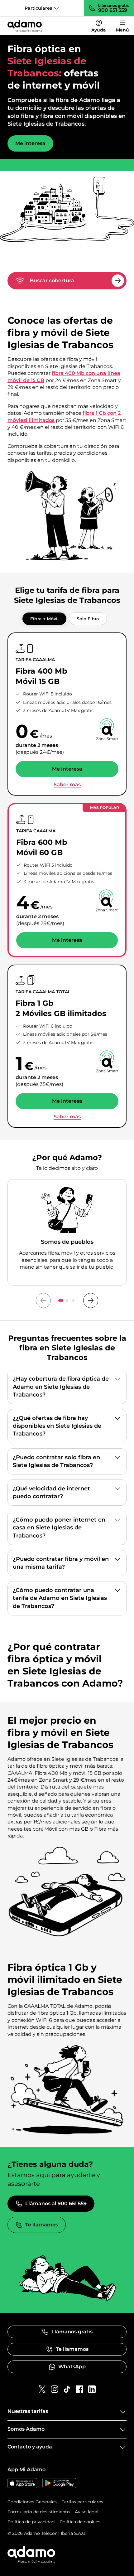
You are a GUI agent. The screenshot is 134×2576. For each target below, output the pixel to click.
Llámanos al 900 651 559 (56, 2203)
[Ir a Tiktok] (67, 2389)
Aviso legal (87, 2512)
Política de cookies (80, 2522)
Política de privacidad (31, 2522)
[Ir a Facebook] (79, 2389)
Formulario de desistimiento (39, 2512)
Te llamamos (42, 2225)
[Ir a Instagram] (55, 2389)
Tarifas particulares (82, 2502)
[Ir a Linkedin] (92, 2389)
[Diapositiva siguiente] (91, 1300)
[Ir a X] (42, 2389)
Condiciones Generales (32, 2502)
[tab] (44, 619)
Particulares (38, 8)
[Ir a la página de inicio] (25, 26)
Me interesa (30, 143)
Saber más (67, 785)
